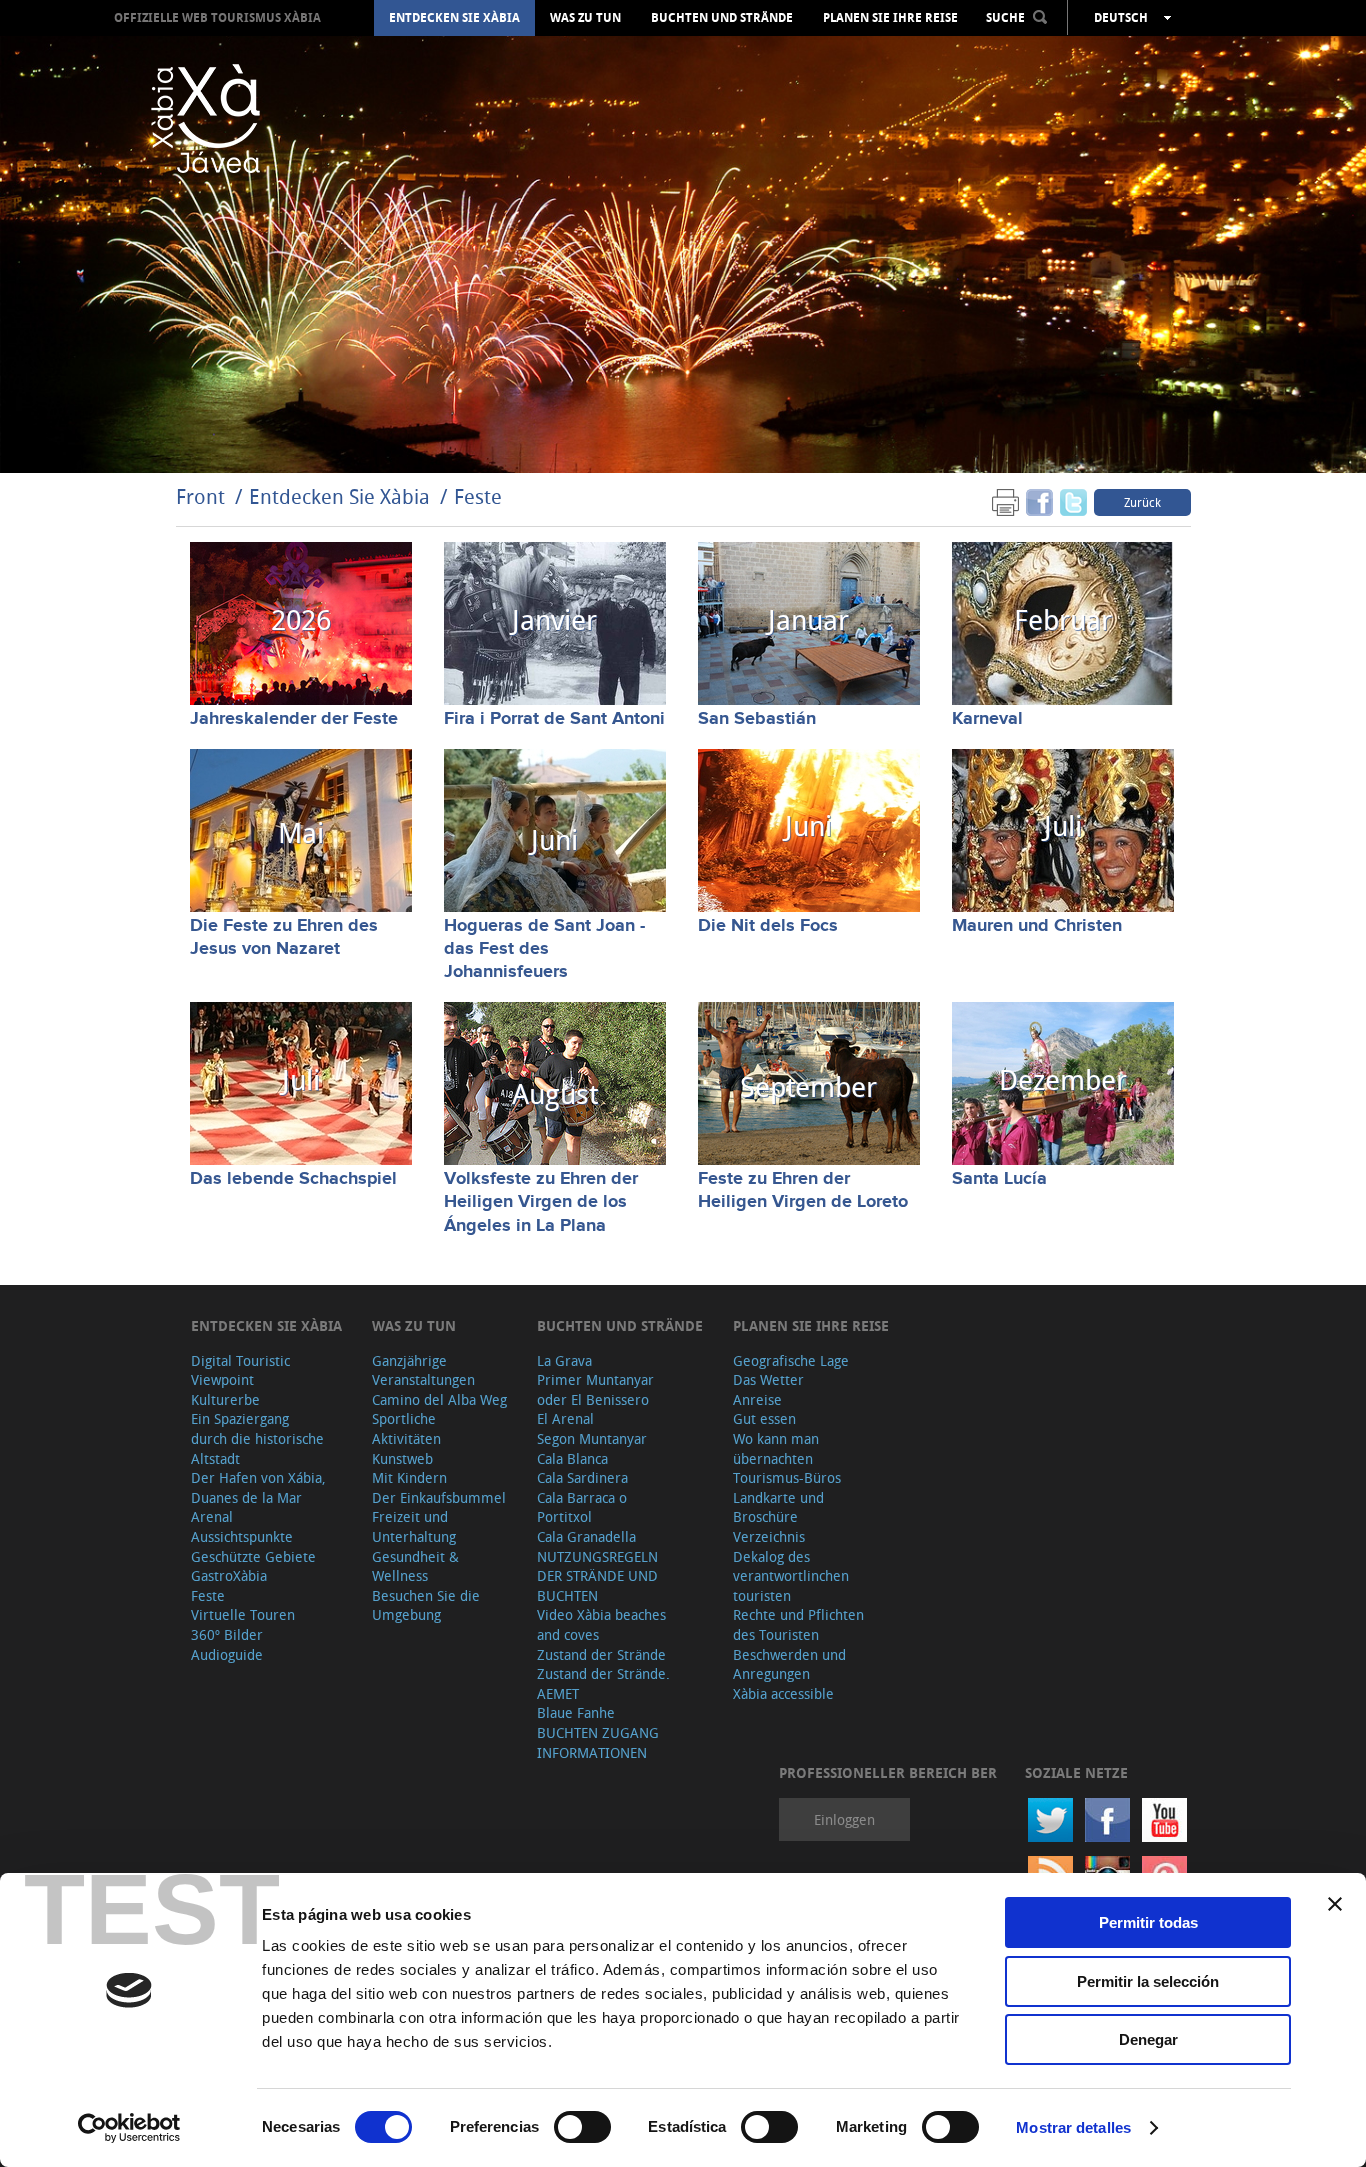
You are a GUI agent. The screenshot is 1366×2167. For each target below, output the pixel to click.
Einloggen (844, 1819)
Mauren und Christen (1037, 926)
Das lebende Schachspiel (293, 1179)
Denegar (1148, 2039)
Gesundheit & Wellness (415, 1566)
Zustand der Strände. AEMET (603, 1683)
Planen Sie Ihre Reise (890, 18)
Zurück (1142, 502)
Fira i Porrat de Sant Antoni (554, 719)
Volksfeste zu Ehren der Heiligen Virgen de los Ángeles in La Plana (541, 1202)
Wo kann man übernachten (776, 1448)
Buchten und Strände (722, 18)
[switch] (582, 2127)
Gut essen (764, 1418)
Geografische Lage (791, 1360)
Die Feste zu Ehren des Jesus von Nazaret (284, 937)
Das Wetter (768, 1379)
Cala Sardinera (582, 1477)
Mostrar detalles (1073, 2127)
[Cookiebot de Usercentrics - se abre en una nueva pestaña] (129, 2128)
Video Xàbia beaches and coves (601, 1624)
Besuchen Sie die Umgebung (426, 1605)
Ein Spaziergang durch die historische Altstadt (257, 1438)
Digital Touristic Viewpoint (240, 1370)
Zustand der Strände (601, 1654)
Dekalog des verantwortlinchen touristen (791, 1576)
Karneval (987, 719)
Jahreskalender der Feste (294, 719)
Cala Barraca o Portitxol (582, 1507)
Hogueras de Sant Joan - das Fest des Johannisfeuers (544, 949)
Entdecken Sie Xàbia (454, 18)
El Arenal (565, 1418)
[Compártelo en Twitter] (1073, 501)
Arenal (212, 1516)
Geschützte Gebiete (253, 1556)
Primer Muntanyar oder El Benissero (595, 1389)
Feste (478, 496)
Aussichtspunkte (242, 1536)
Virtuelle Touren (243, 1614)
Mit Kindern (409, 1477)
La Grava (564, 1360)
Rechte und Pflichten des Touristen (798, 1624)
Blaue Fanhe (576, 1712)
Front (200, 496)
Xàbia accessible (783, 1693)
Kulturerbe (225, 1399)
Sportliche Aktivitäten (406, 1428)
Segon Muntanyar (592, 1438)
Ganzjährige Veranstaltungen (423, 1370)
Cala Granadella (586, 1536)
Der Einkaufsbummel (439, 1497)
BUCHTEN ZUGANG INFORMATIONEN (598, 1742)
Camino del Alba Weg (439, 1399)
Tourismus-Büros (787, 1477)
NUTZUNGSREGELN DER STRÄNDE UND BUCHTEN (597, 1576)
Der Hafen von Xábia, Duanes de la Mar (258, 1487)
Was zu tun (585, 18)
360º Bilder (227, 1634)
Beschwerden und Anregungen (789, 1664)
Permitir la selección (1148, 1981)
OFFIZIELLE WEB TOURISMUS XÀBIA (217, 17)
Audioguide (227, 1654)
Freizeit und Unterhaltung (414, 1526)
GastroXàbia (229, 1575)
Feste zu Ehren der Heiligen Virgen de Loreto (803, 1190)
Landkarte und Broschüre (778, 1507)
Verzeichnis (769, 1536)
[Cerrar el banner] (1335, 1904)
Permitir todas (1148, 1922)
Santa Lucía (999, 1179)
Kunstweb (402, 1458)
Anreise (757, 1399)
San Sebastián (757, 719)
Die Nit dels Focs (768, 926)
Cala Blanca (572, 1458)
